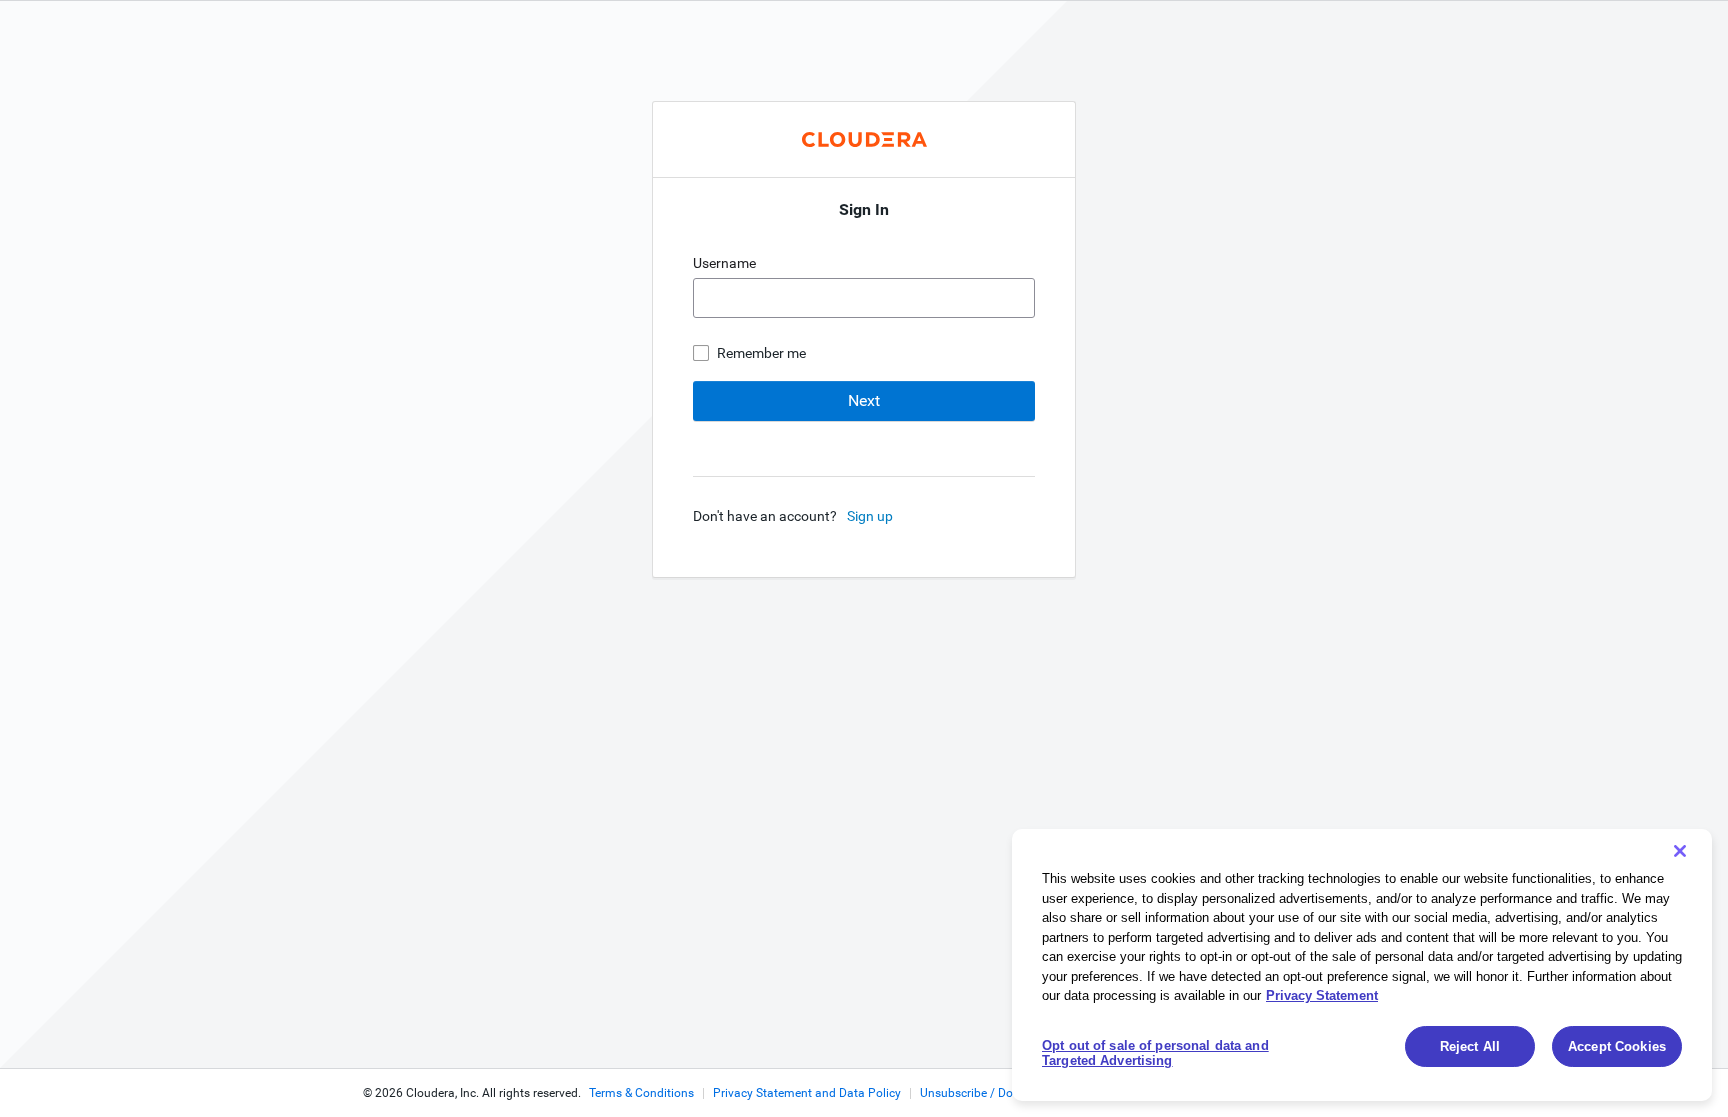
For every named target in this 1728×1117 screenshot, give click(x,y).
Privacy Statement (1322, 995)
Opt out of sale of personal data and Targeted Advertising (1155, 1053)
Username (726, 263)
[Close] (1680, 851)
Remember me (761, 353)
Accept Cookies (1617, 1046)
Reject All (1470, 1046)
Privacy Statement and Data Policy (807, 1093)
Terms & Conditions (641, 1093)
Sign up (870, 516)
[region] (1362, 965)
